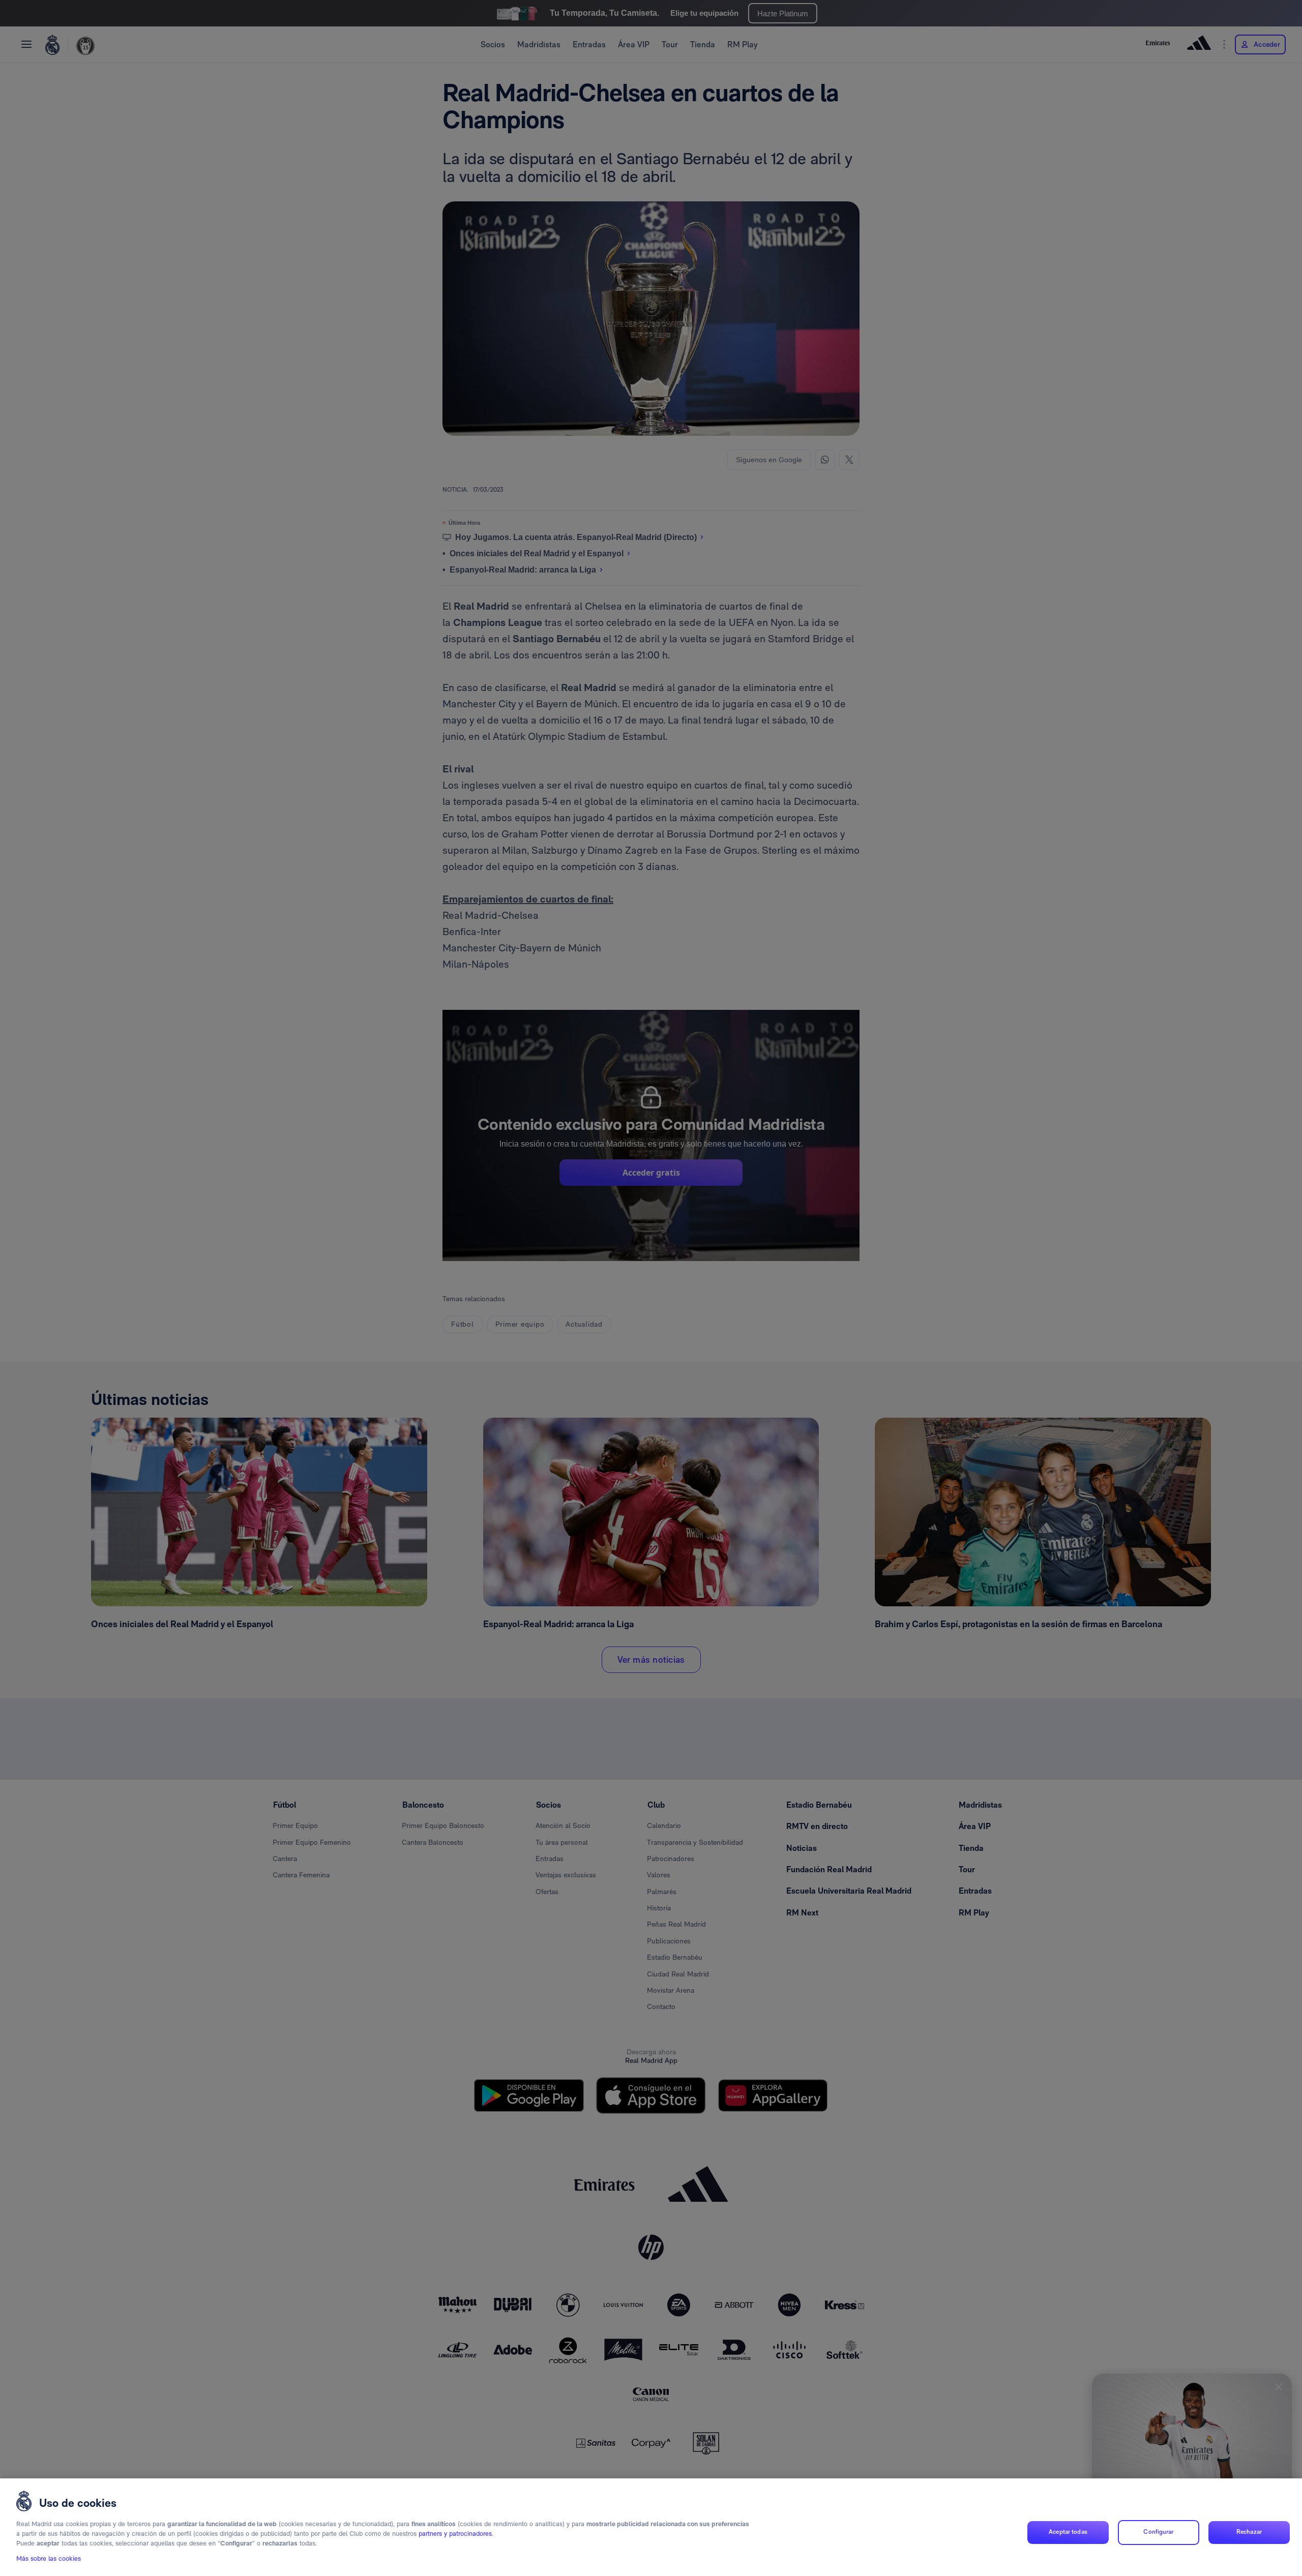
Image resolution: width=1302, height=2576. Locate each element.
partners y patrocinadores (455, 2534)
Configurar (1158, 2532)
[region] (651, 2527)
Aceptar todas (1068, 2532)
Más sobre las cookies (49, 2559)
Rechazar (1249, 2532)
